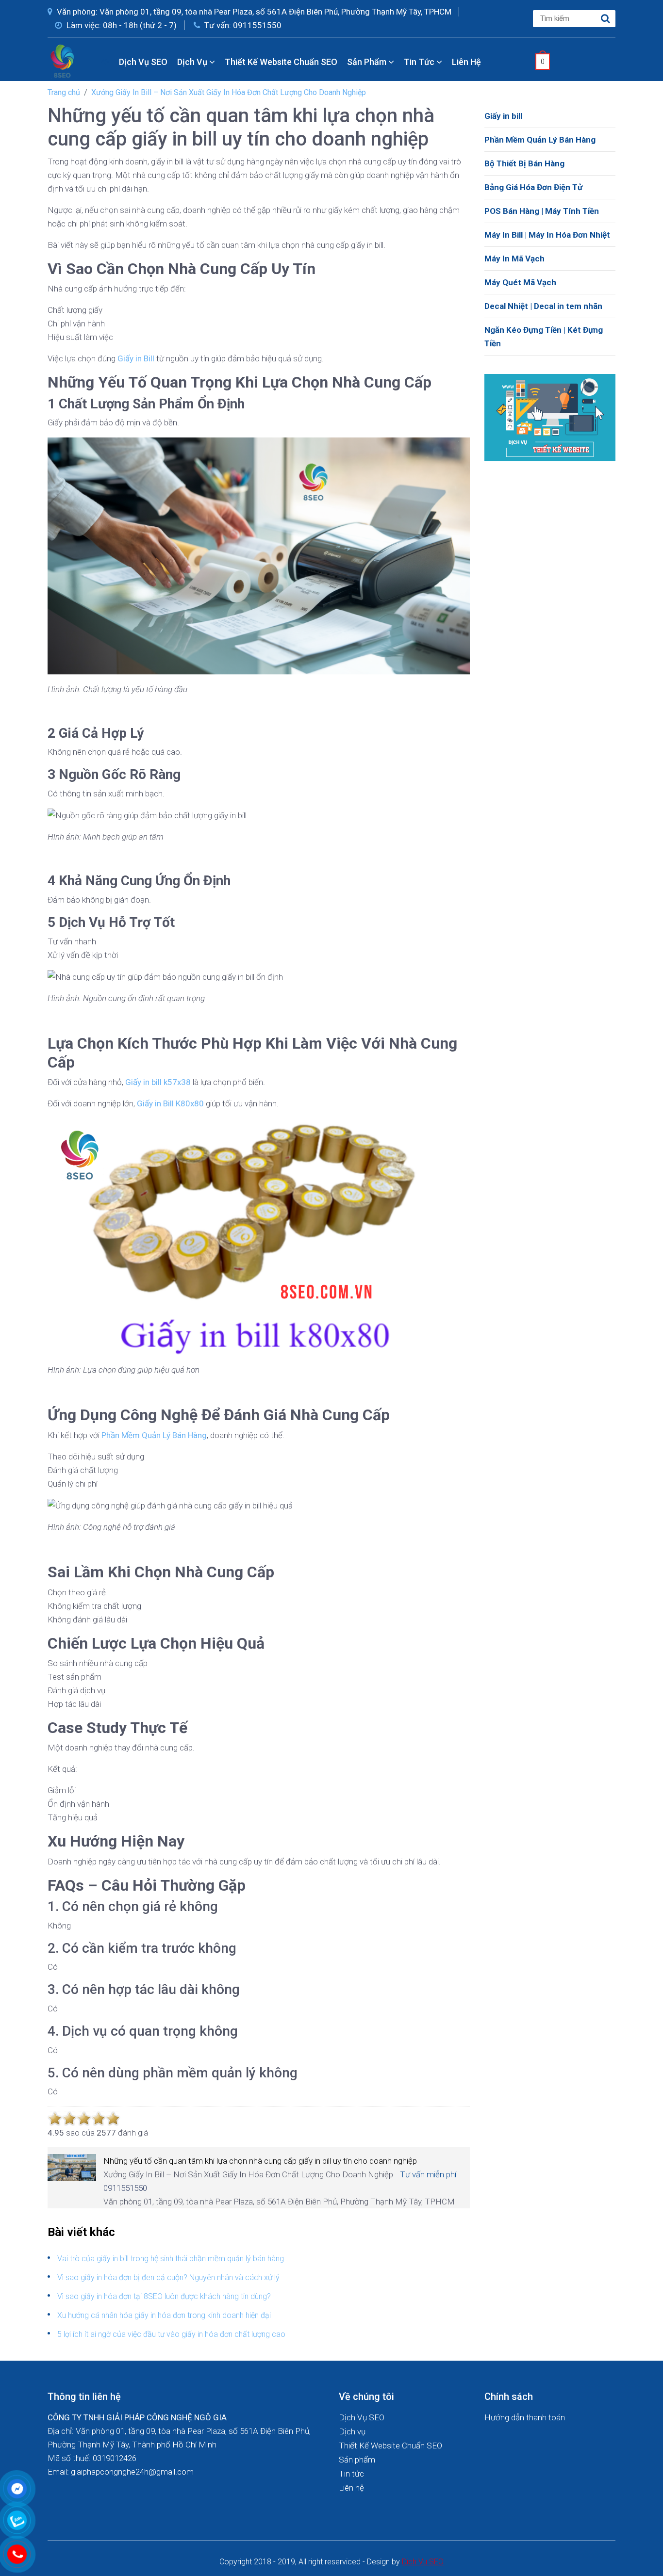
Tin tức (420, 62)
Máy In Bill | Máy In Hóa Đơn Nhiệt (547, 235)
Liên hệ (466, 62)
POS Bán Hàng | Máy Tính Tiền (542, 211)
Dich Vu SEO (423, 2562)
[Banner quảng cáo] (550, 417)
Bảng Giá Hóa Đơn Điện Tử (533, 187)
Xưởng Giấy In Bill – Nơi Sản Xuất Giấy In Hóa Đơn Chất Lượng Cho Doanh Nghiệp (229, 92)
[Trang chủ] (105, 62)
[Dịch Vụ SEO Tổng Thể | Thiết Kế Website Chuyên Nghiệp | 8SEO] (65, 61)
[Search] (606, 19)
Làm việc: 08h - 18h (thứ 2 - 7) (121, 25)
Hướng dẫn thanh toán (525, 2417)
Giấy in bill (503, 116)
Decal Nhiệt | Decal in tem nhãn (543, 306)
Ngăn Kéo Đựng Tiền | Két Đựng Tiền (544, 337)
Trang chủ (64, 92)
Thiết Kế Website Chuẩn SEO (281, 62)
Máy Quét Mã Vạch (520, 282)
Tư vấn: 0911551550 (242, 25)
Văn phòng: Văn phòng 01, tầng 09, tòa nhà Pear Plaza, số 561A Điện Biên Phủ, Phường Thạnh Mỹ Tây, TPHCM (253, 12)
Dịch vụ (193, 62)
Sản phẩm (368, 62)
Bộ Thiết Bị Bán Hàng (524, 163)
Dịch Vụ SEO (143, 62)
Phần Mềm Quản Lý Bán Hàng (540, 140)
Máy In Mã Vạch (514, 259)
